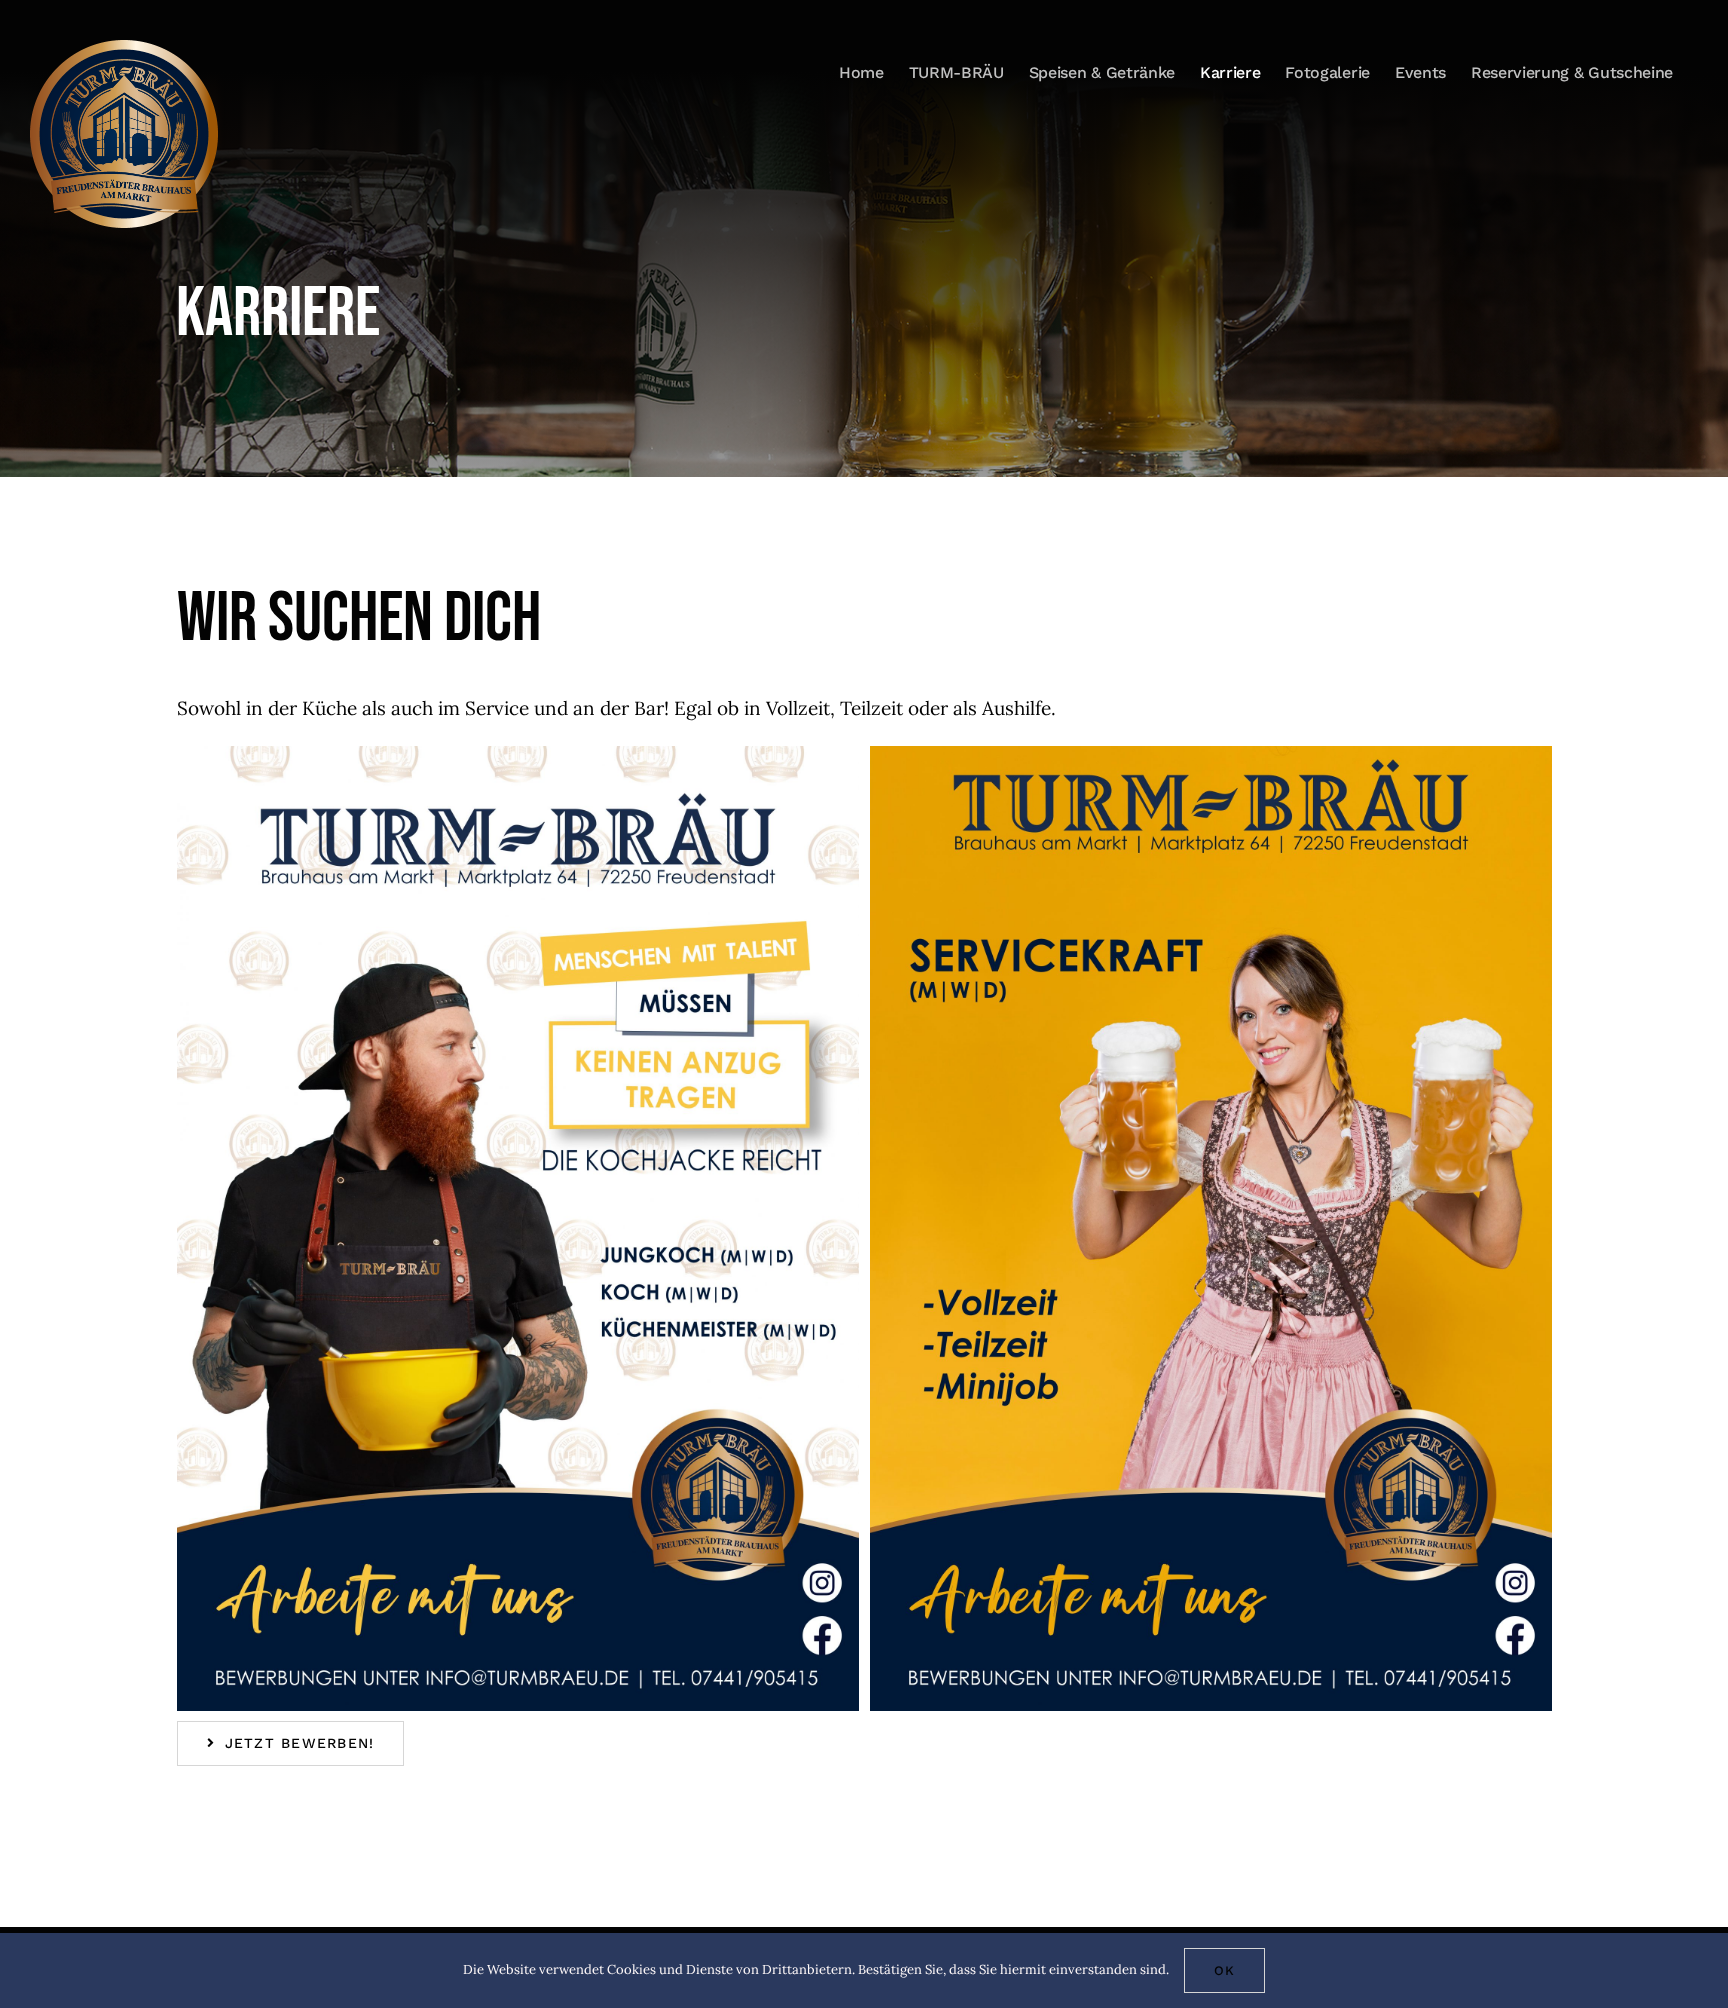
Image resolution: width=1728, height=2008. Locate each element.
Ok (1224, 1970)
